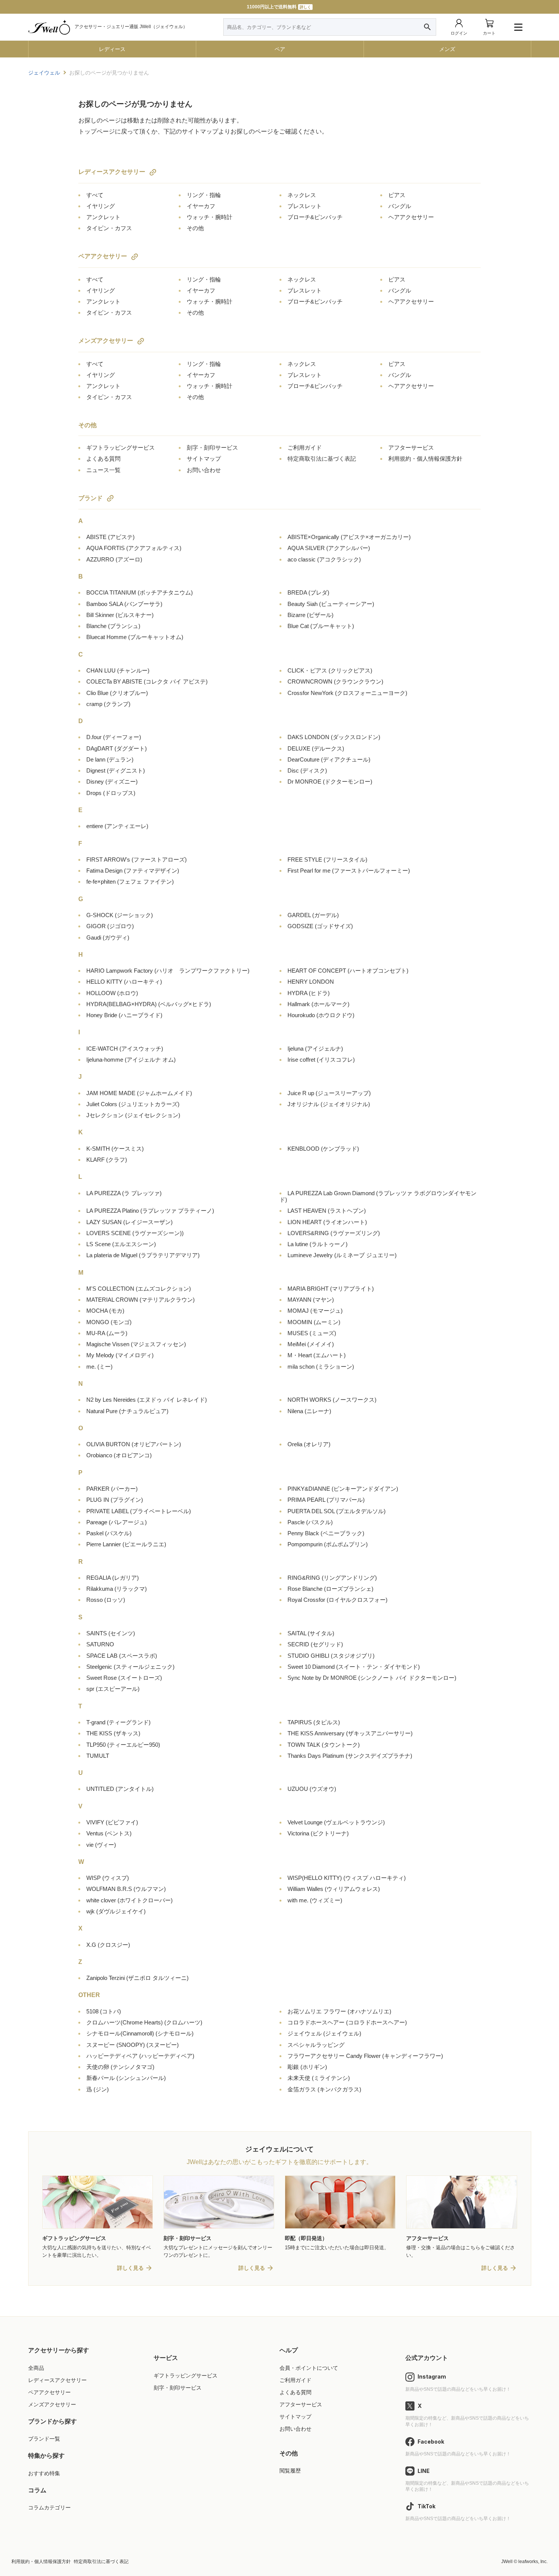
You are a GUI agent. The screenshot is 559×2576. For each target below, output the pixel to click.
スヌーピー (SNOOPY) (133, 2045)
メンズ (447, 49)
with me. (315, 1900)
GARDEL (313, 915)
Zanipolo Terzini (137, 1978)
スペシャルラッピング (316, 2045)
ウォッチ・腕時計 (210, 217)
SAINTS (111, 1633)
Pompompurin (328, 1544)
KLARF (107, 1160)
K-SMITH (115, 1149)
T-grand (118, 1722)
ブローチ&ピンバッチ (315, 217)
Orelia (309, 1444)
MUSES (312, 1333)
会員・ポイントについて (309, 2368)
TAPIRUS (314, 1722)
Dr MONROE (330, 782)
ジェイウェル (324, 2033)
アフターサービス (411, 448)
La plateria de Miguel (143, 1255)
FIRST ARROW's (137, 859)
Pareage (117, 1522)
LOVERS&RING (334, 1233)
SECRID (315, 1644)
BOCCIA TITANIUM (140, 592)
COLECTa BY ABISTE (147, 681)
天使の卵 (120, 2067)
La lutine (318, 1244)
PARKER (112, 1489)
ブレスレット (305, 206)
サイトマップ (204, 459)
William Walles (334, 1889)
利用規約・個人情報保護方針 (425, 459)
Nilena (309, 1411)
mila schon (321, 1367)
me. (99, 1367)
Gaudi (108, 937)
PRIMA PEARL (326, 1500)
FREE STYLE (327, 859)
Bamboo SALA (124, 604)
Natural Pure (127, 1411)
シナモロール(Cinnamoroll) (140, 2033)
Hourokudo (321, 1015)
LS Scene (121, 1244)
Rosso (106, 1600)
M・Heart (317, 1355)
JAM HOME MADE (139, 1093)
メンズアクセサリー (106, 341)
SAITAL (311, 1633)
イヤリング (101, 206)
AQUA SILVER (329, 548)
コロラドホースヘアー (347, 2022)
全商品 (36, 2368)
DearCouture (329, 759)
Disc (307, 770)
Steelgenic (130, 1667)
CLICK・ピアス (330, 670)
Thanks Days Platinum (350, 1756)
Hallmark (318, 1004)
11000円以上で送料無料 (279, 7)
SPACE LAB (122, 1656)
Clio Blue (117, 693)
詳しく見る (130, 2268)
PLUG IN (115, 1500)
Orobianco (119, 1455)
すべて (95, 195)
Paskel (109, 1533)
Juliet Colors (133, 1104)
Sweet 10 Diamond (354, 1667)
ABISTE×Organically (349, 537)
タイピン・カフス (109, 228)
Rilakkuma (117, 1589)
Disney (112, 782)
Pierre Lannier (126, 1544)
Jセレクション (133, 1115)
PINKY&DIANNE (343, 1489)
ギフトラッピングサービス (121, 448)
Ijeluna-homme (131, 1060)
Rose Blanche (330, 1589)
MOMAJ (315, 1311)
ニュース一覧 (103, 470)
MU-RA (107, 1333)
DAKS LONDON (334, 737)
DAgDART (117, 748)
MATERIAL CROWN (141, 1300)
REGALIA (113, 1578)
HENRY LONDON (311, 982)
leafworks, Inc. (533, 2562)
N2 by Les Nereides (147, 1400)
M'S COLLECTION (139, 1289)
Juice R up (329, 1093)
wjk (116, 1911)
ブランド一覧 (44, 2439)
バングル (400, 206)
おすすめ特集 (44, 2473)
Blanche (113, 626)
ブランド (91, 498)
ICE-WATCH (125, 1049)
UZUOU (312, 1789)
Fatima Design (133, 871)
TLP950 (123, 1745)
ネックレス (302, 195)
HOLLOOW (112, 993)
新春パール (126, 2078)
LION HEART (327, 1222)
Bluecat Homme (135, 637)
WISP (108, 1878)
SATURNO (100, 1644)
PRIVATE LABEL (139, 1511)
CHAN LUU (118, 670)
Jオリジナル (329, 1104)
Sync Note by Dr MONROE (372, 1678)
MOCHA (105, 1311)
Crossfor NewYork (347, 693)
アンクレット (103, 217)
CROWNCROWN (335, 681)
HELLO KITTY (124, 982)
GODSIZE (320, 926)
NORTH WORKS (332, 1400)
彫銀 (307, 2067)
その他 (195, 228)
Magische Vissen (136, 1344)
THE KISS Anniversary (350, 1733)
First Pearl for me (349, 871)
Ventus (109, 1833)
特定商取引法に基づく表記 (322, 459)
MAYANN (311, 1300)
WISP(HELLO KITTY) (347, 1878)
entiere (117, 826)
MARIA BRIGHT (331, 1289)
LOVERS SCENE (135, 1233)
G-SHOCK (120, 915)
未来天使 (319, 2078)
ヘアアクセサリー (411, 217)
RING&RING (332, 1578)
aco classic (324, 559)
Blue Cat (321, 626)
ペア (280, 49)
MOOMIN (314, 1322)
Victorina (318, 1833)
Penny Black (326, 1533)
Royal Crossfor (337, 1600)
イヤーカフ (201, 206)
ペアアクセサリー (103, 256)
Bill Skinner (120, 615)
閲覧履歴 (290, 2471)
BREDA (308, 592)
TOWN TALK (324, 1745)
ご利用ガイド (305, 448)
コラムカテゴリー (49, 2508)
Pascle (310, 1522)
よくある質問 (103, 459)
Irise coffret (321, 1060)
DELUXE (316, 748)
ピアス (397, 195)
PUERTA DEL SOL (337, 1511)
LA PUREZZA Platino (150, 1211)
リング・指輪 (204, 195)
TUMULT (98, 1756)
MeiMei (311, 1344)
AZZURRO (114, 559)
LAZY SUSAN (129, 1222)
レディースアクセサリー (112, 172)
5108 (104, 2011)
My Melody (120, 1355)
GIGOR (110, 926)
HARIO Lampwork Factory (168, 971)
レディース (112, 49)
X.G (108, 1945)
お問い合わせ (204, 470)
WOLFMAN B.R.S (126, 1889)
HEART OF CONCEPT (348, 971)
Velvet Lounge (336, 1822)
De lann (110, 759)
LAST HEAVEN (327, 1211)
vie (101, 1845)
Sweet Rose (124, 1678)
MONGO (109, 1322)
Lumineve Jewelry (342, 1255)
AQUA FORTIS (134, 548)
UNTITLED (120, 1789)
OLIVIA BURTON (134, 1444)
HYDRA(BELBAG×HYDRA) (149, 1004)
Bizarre (310, 615)
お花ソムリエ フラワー (339, 2011)
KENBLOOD (323, 1149)
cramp (108, 704)
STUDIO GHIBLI (331, 1656)
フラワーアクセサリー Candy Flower (365, 2056)
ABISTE (110, 537)
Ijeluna (315, 1049)
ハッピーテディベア (140, 2056)
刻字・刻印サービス (212, 448)
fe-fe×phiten (130, 882)
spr (113, 1689)
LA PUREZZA (124, 1193)
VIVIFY (112, 1822)
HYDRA (309, 993)
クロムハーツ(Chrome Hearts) (144, 2022)
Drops (111, 793)
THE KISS (113, 1733)
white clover (129, 1900)
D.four (114, 737)
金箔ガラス (324, 2089)
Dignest (116, 770)
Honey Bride (124, 1015)
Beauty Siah (331, 604)
